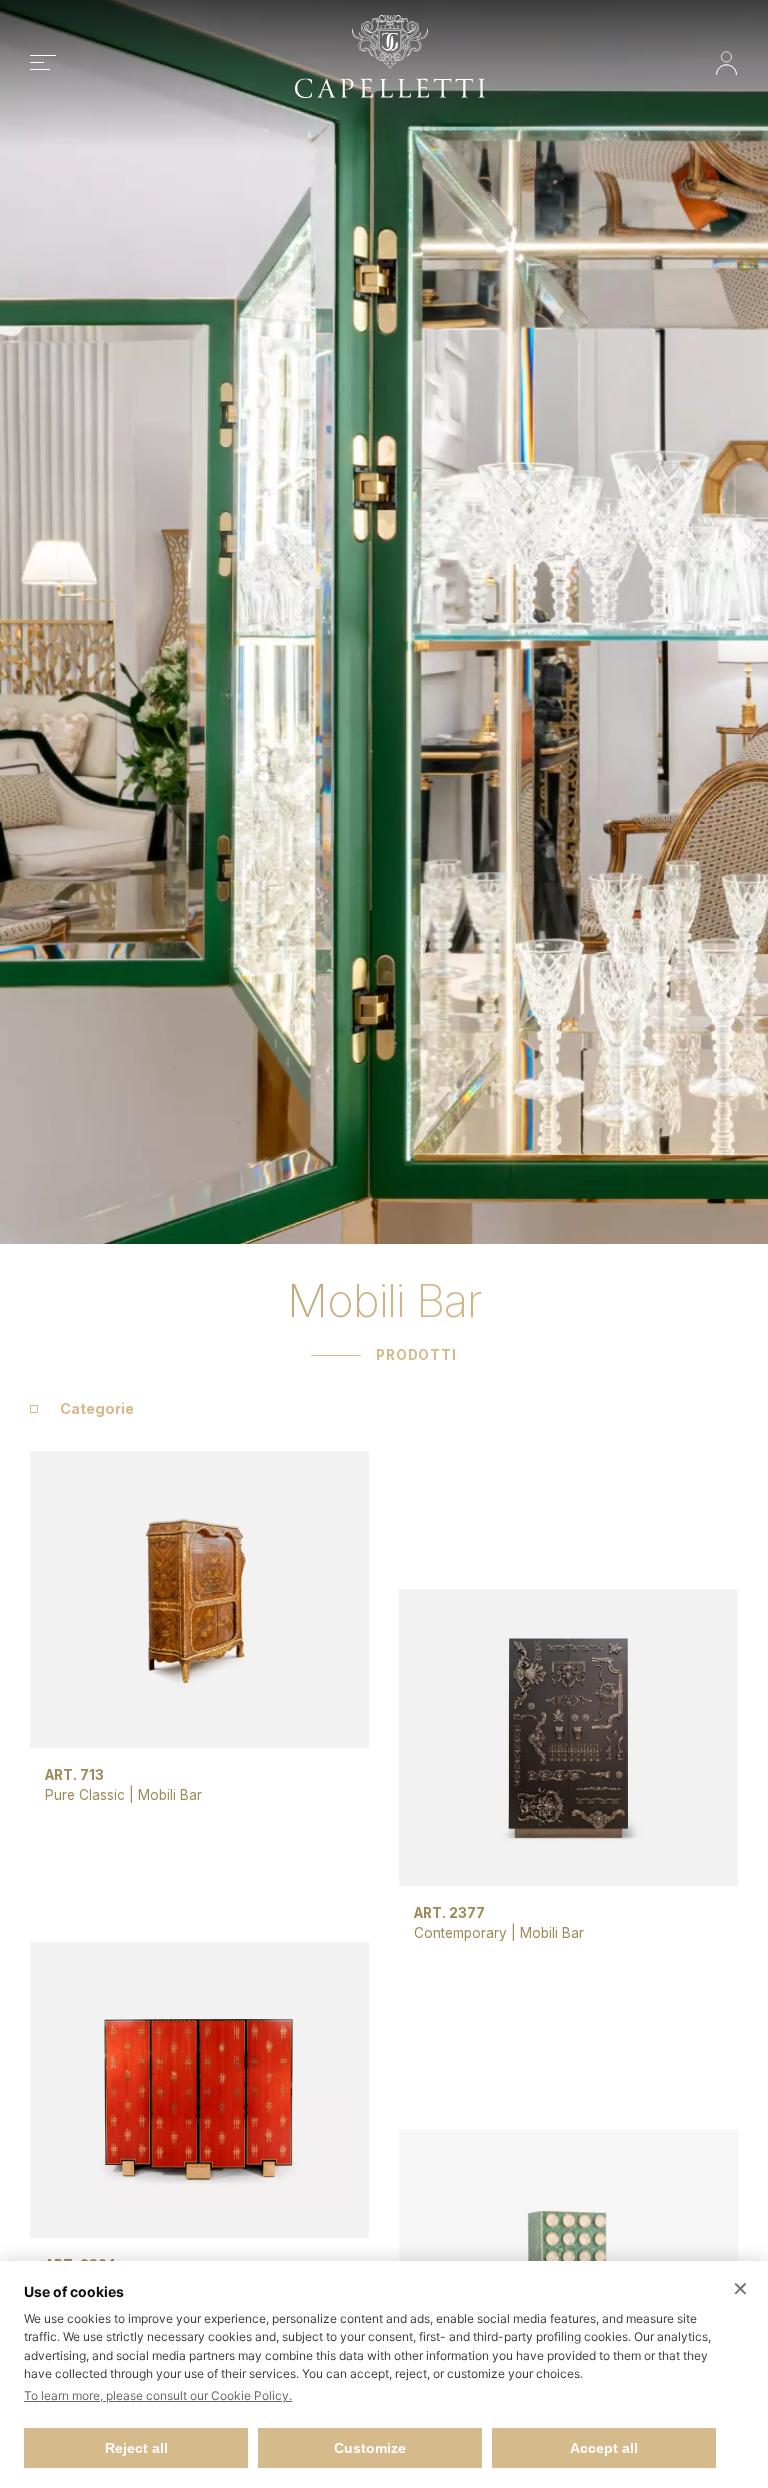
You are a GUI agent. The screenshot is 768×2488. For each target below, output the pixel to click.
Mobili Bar (170, 1795)
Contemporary (462, 1933)
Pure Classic (85, 1795)
